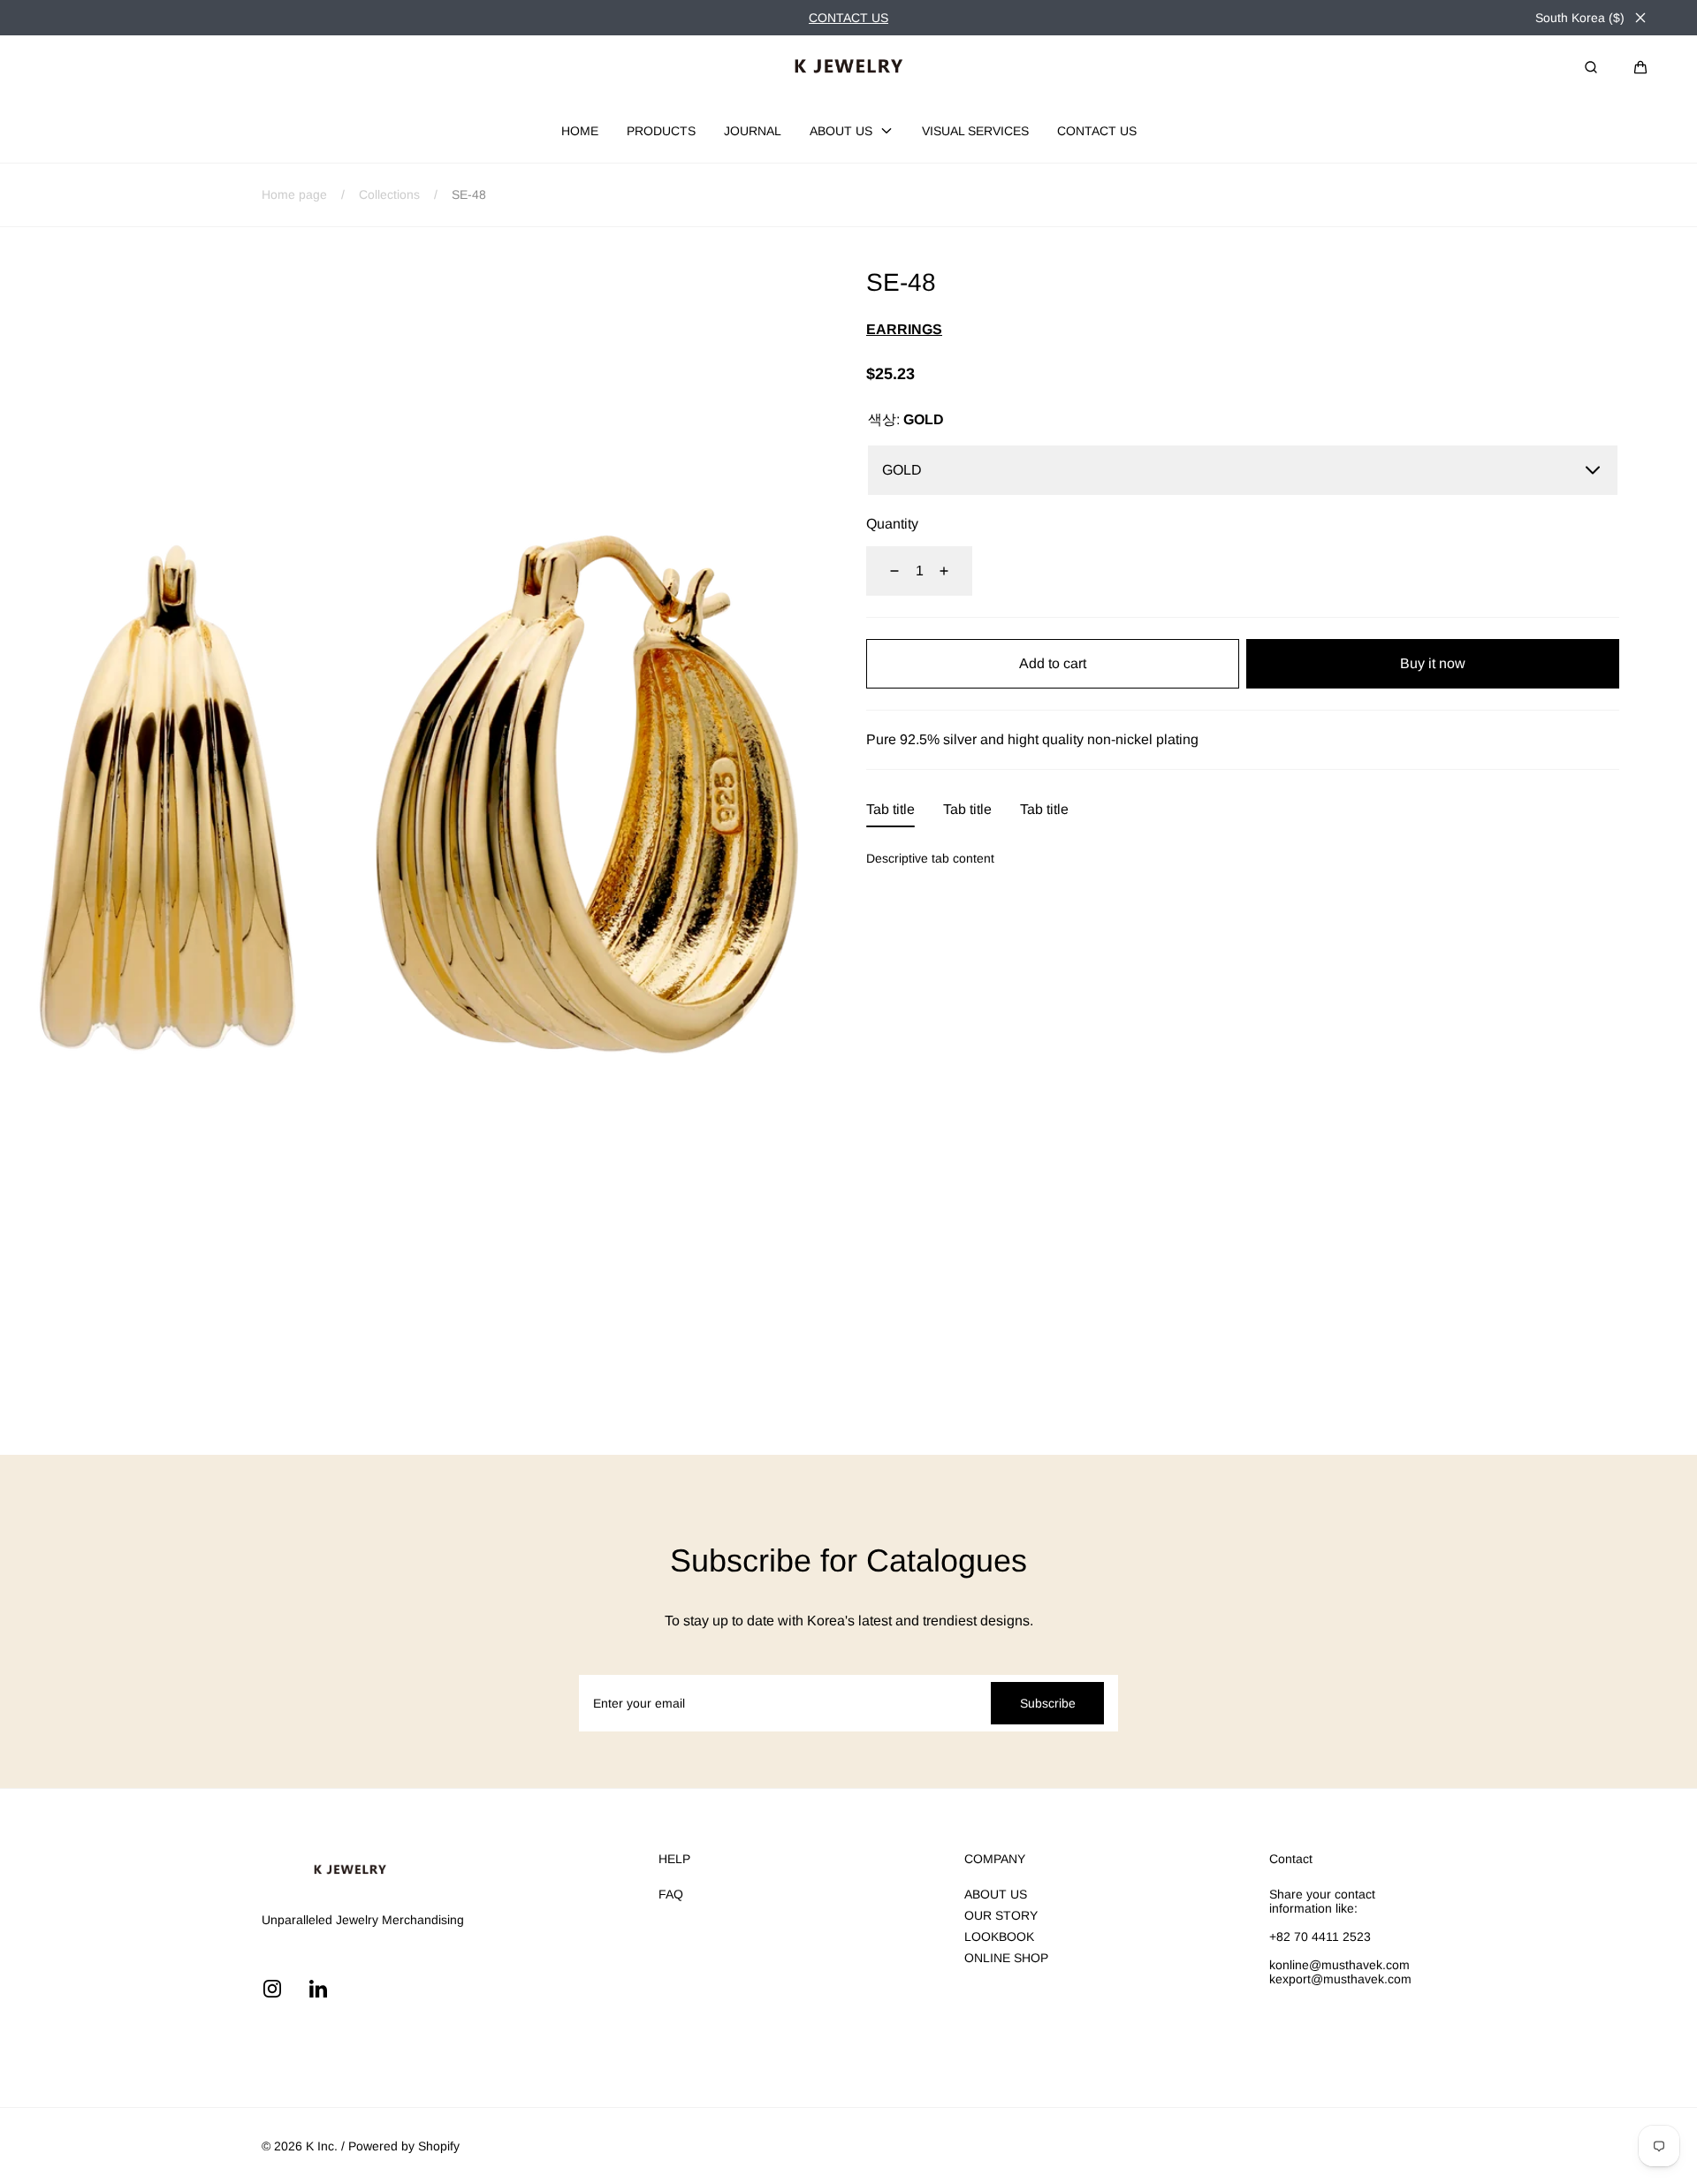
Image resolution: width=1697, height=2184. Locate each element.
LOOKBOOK (999, 1937)
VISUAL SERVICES (975, 131)
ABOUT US (841, 131)
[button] (1640, 67)
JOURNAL (753, 131)
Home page (294, 194)
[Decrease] (884, 571)
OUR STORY (1001, 1915)
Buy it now (1433, 663)
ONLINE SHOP (1006, 1958)
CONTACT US (848, 18)
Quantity (892, 524)
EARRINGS (904, 329)
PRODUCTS (661, 131)
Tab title (890, 809)
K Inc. (322, 2146)
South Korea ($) (1580, 18)
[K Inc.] (848, 67)
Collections (389, 194)
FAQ (671, 1894)
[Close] (1640, 18)
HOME (580, 131)
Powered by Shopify (404, 2146)
